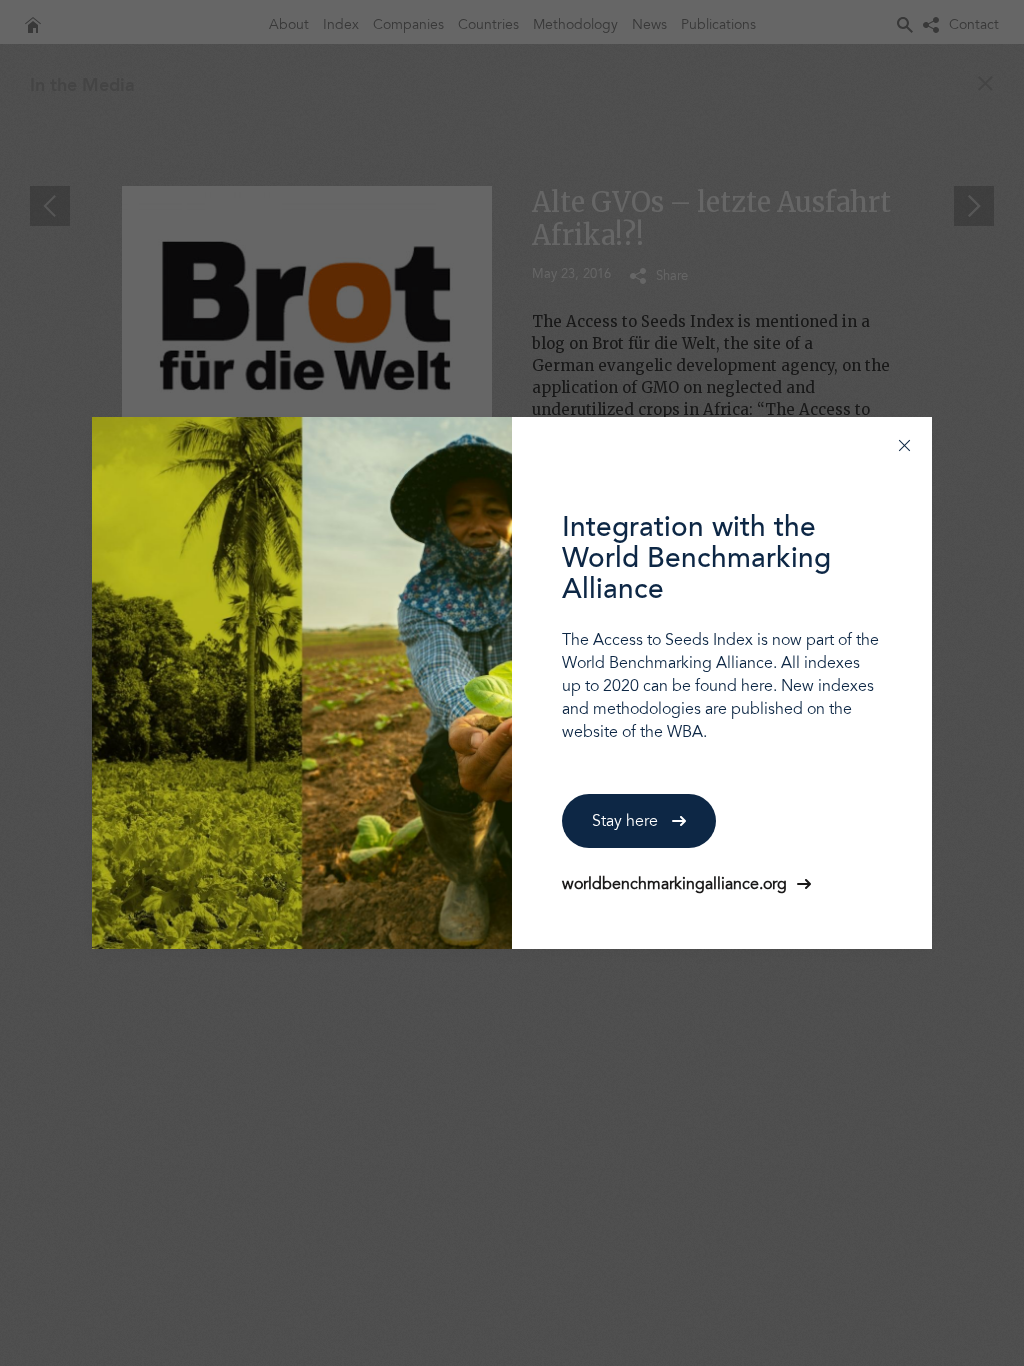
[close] (904, 444)
